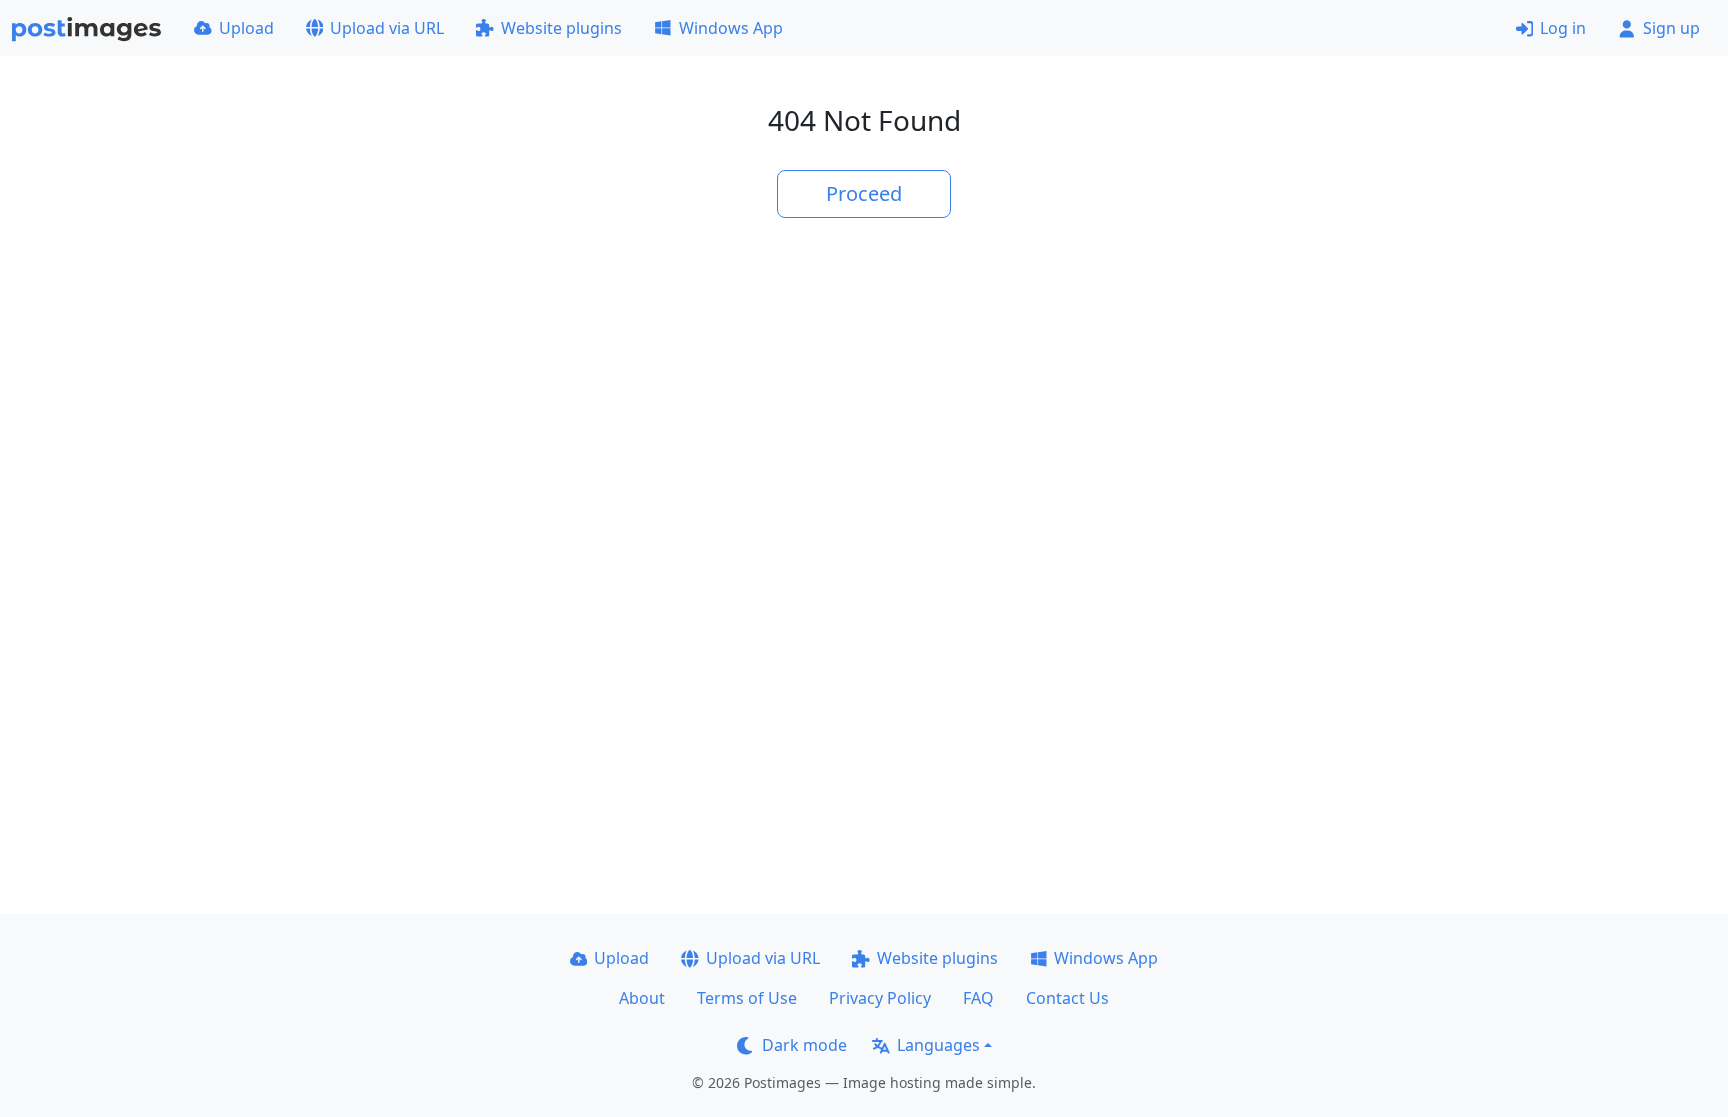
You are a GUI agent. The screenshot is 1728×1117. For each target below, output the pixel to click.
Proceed (864, 193)
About (642, 998)
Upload (246, 28)
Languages (938, 1045)
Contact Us (1067, 998)
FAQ (978, 998)
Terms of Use (747, 998)
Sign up (1671, 28)
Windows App (731, 28)
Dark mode (804, 1045)
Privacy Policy (880, 998)
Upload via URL (387, 28)
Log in (1563, 28)
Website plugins (561, 28)
